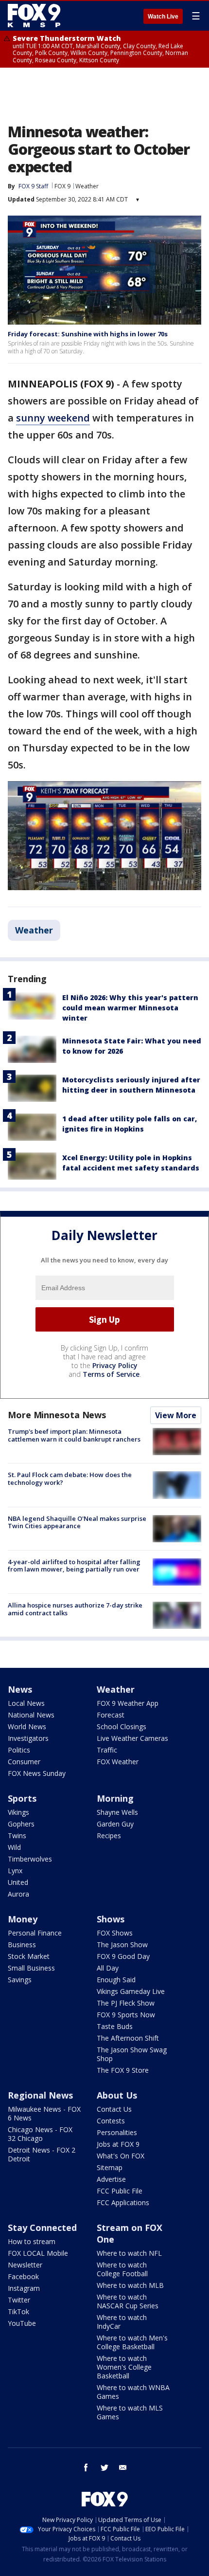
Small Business (31, 1968)
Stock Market (29, 1956)
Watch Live (163, 17)
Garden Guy (115, 1824)
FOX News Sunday (37, 1773)
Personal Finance (35, 1933)
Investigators (28, 1738)
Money (23, 1919)
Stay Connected (42, 2228)
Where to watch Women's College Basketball (124, 2367)
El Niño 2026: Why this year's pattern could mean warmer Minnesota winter (130, 1008)
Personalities (117, 2132)
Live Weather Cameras (132, 1738)
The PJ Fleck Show (126, 2003)
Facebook (23, 2276)
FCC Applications (123, 2202)
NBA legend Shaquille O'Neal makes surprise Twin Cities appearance (77, 1522)
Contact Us (114, 2109)
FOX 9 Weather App (128, 1703)
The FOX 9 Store (123, 2070)
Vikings (18, 1812)
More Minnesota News (57, 1415)
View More (176, 1415)
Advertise (111, 2179)
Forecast (111, 1715)
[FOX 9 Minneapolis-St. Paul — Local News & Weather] (36, 16)
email (123, 2467)
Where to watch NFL (129, 2253)
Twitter (19, 2300)
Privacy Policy (115, 1365)
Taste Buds (115, 2026)
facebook (86, 2467)
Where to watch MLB (130, 2285)
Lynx (15, 1871)
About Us (117, 2095)
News (20, 1689)
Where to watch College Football (122, 2269)
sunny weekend (53, 418)
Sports (22, 1798)
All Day (108, 1968)
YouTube (22, 2323)
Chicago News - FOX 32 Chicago (40, 2134)
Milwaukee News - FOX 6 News (44, 2113)
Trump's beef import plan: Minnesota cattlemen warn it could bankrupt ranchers (74, 1435)
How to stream (32, 2241)
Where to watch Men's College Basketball (132, 2342)
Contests (111, 2121)
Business (22, 1945)
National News (31, 1715)
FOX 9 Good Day (123, 1956)
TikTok (18, 2311)
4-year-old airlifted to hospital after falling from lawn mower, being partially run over (74, 1566)
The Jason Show (122, 1945)
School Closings (122, 1726)
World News (27, 1726)
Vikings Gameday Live (131, 1991)
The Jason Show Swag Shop (132, 2054)
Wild (14, 1847)
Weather (87, 186)
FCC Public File (120, 2191)
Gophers (21, 1824)
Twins (17, 1836)
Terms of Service (111, 1374)
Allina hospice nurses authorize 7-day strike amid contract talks (75, 1609)
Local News (26, 1703)
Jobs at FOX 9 (118, 2144)
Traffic (107, 1750)
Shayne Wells (117, 1812)
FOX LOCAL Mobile (38, 2253)
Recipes (109, 1836)
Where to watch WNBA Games (133, 2392)
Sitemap (110, 2167)
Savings (20, 1980)
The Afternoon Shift (128, 2038)
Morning (115, 1798)
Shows (111, 1919)
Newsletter (25, 2265)
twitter (104, 2467)
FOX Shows (115, 1933)
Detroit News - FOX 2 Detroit (42, 2154)
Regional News (40, 2095)
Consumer (24, 1762)
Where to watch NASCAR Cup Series (128, 2301)
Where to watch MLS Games (130, 2412)
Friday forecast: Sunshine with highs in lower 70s (88, 334)
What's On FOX (121, 2156)
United (18, 1882)
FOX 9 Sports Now (126, 2015)
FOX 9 (62, 186)
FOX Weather (118, 1762)
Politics (19, 1750)
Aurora (18, 1894)
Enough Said (116, 1980)
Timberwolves (30, 1859)
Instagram (24, 2288)
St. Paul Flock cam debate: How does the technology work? (70, 1479)
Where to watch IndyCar (122, 2322)
